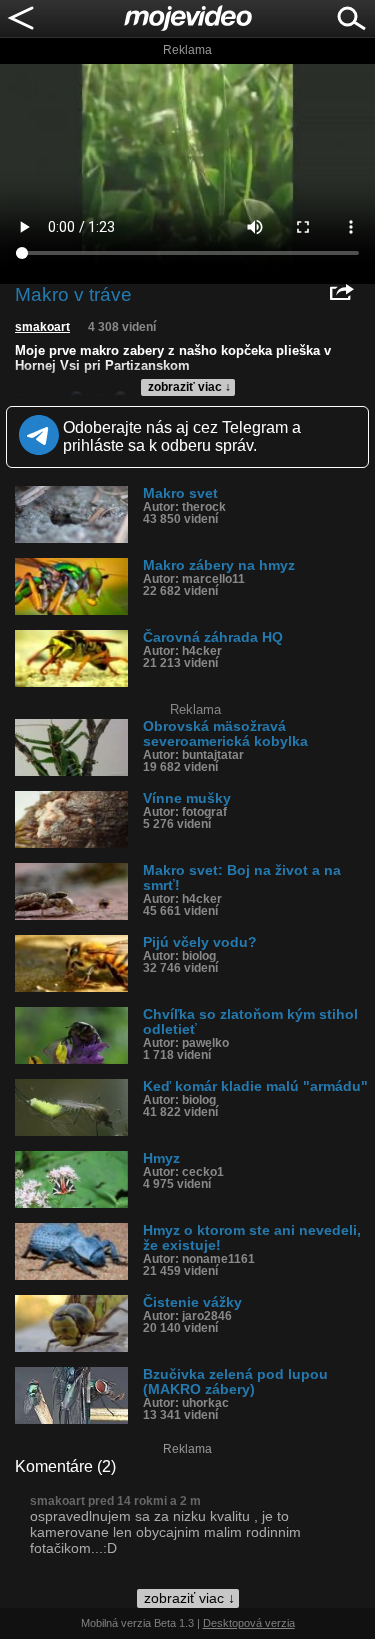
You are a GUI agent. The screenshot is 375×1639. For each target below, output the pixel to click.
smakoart (42, 327)
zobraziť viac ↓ (189, 387)
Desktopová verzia (249, 1623)
